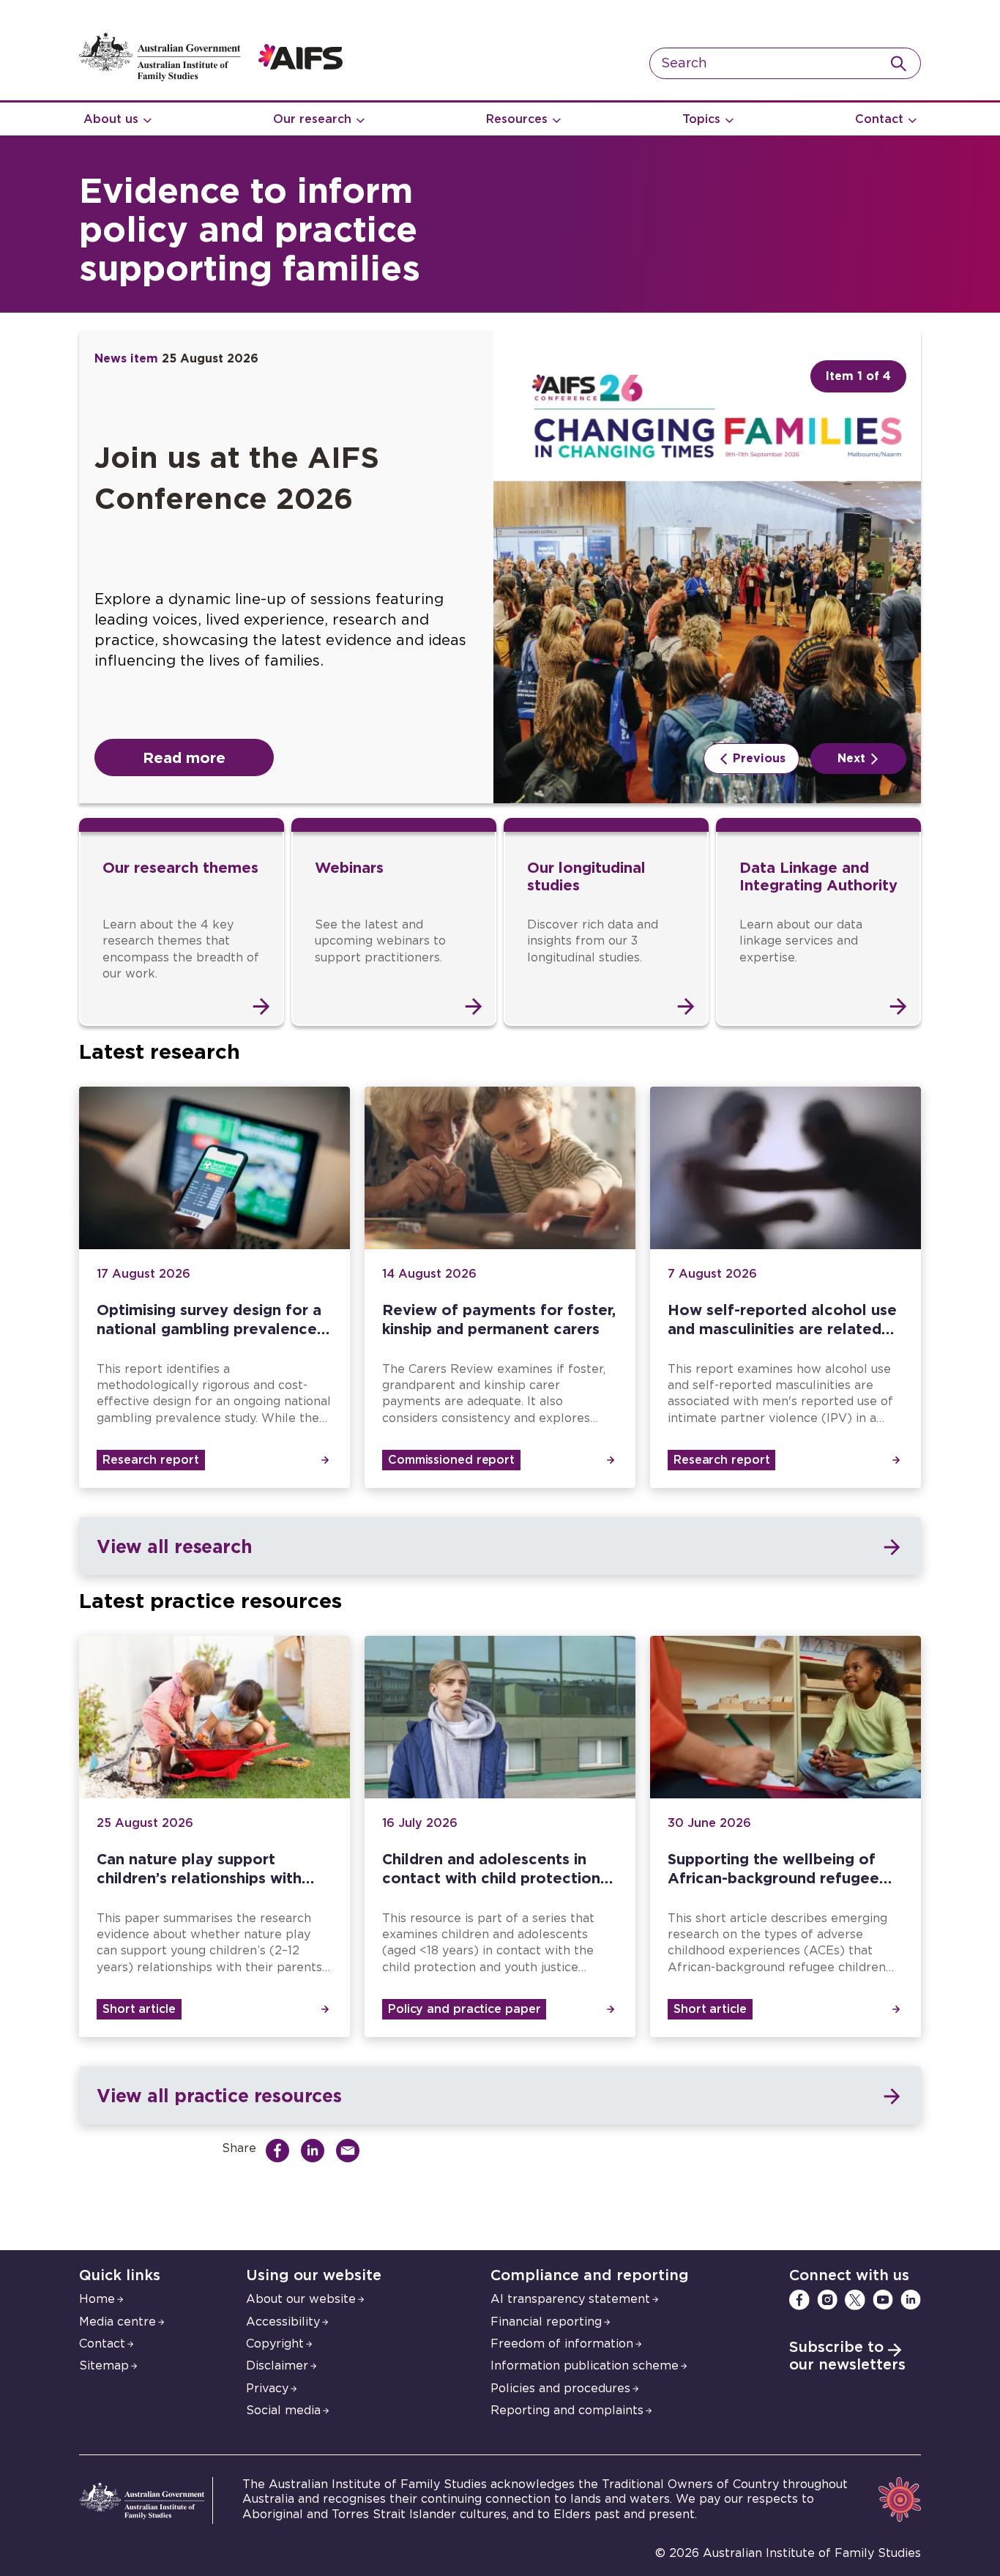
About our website (301, 2299)
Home (97, 2299)
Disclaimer (277, 2366)
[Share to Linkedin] (316, 2151)
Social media (283, 2411)
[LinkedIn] (911, 2300)
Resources (517, 119)
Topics (701, 119)
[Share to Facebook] (281, 2151)
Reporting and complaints (567, 2411)
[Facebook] (799, 2300)
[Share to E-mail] (351, 2151)
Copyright (275, 2344)
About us (111, 119)
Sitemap (104, 2366)
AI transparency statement (570, 2299)
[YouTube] (883, 2300)
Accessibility (283, 2322)
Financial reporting (546, 2322)
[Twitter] (855, 2300)
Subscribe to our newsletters (847, 2356)
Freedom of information (562, 2344)
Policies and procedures (560, 2389)
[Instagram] (827, 2300)
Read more (184, 757)
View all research (174, 1546)
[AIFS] (211, 78)
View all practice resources (219, 2095)
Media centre (117, 2322)
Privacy (267, 2389)
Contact (879, 119)
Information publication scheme (585, 2366)
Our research (312, 119)
